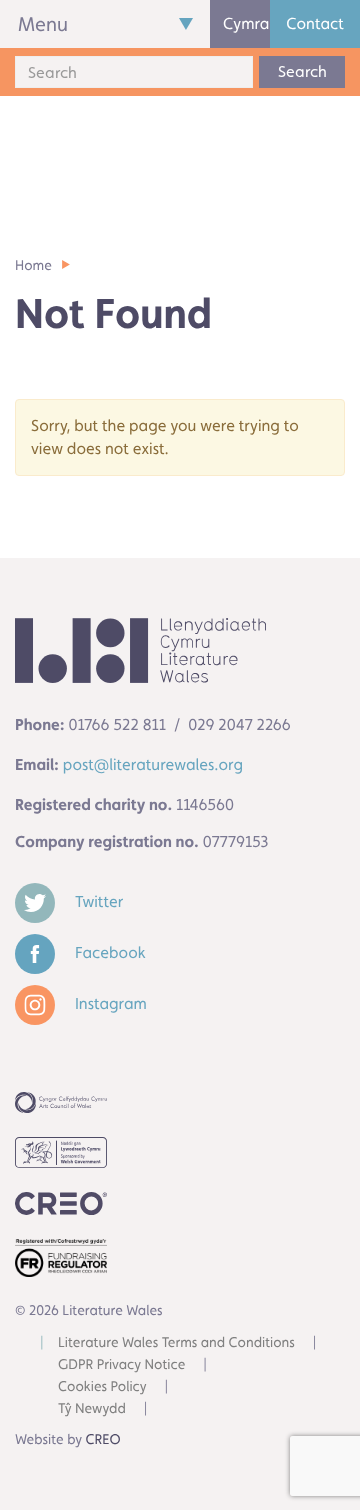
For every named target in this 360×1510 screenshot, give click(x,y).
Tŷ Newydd (92, 1409)
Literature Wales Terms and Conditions (176, 1343)
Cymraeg (246, 23)
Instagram (109, 1003)
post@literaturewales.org (153, 764)
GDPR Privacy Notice (121, 1365)
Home (33, 266)
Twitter (97, 901)
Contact (315, 23)
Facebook (108, 952)
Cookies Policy (102, 1387)
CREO (103, 1440)
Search (302, 71)
